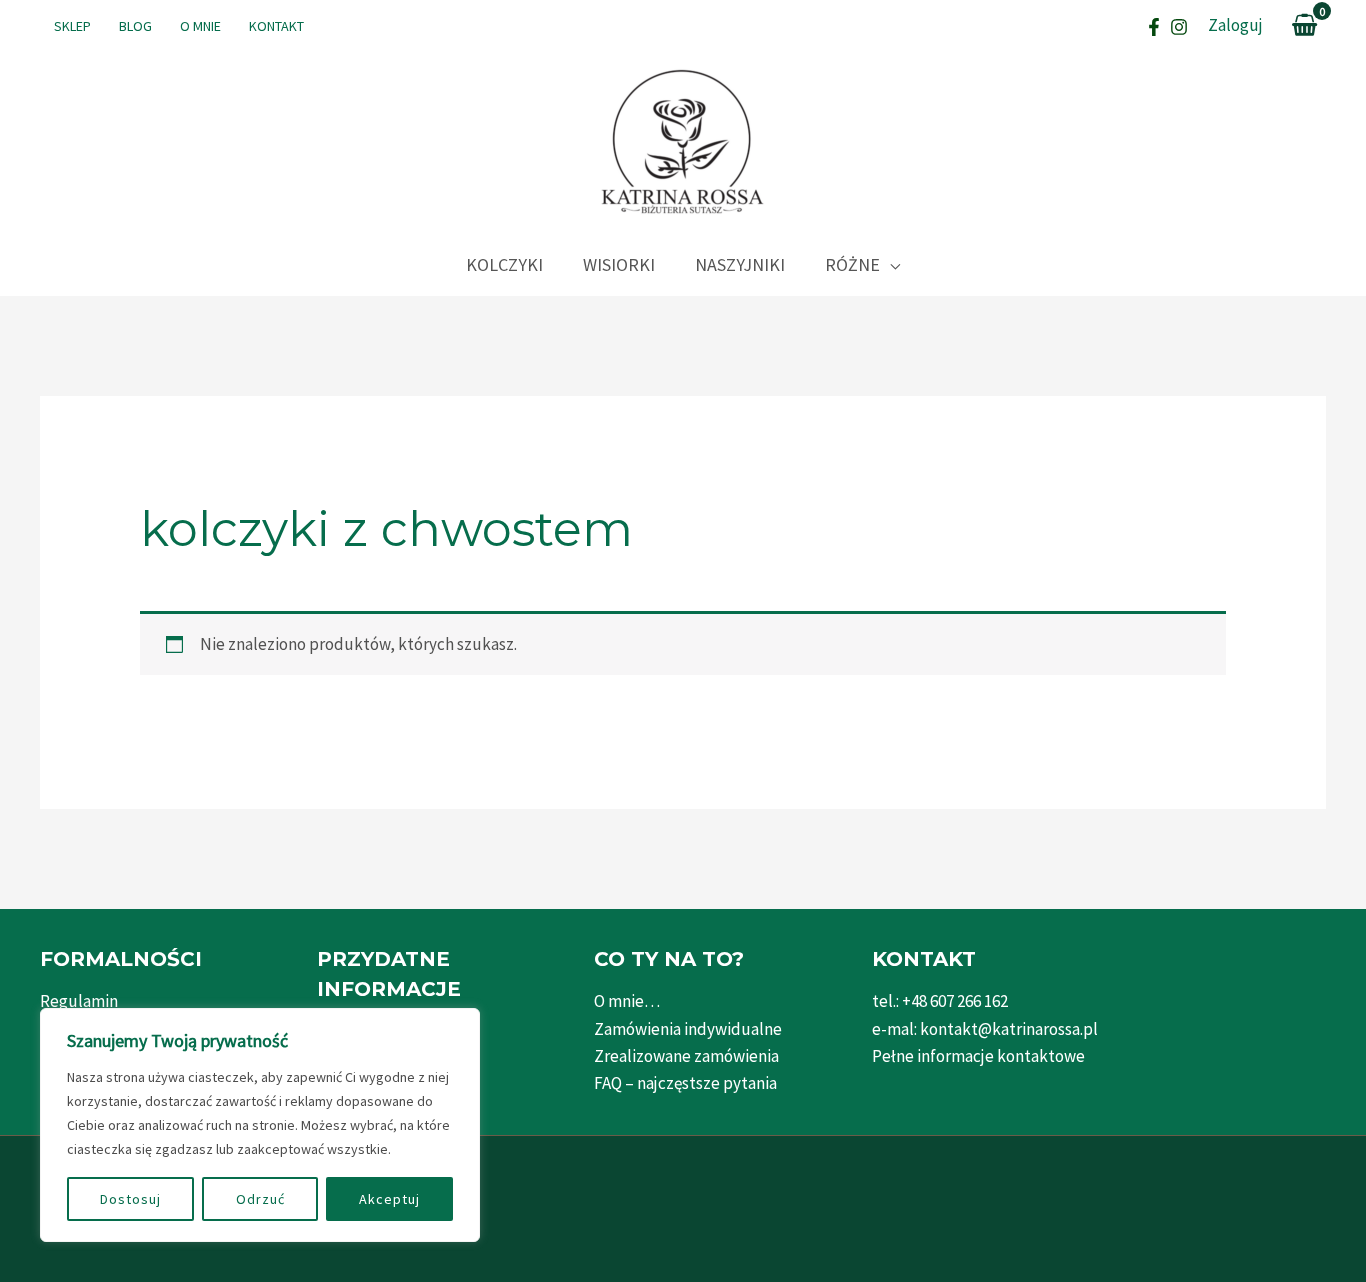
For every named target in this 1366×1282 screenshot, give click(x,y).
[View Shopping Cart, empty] (1304, 26)
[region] (260, 1125)
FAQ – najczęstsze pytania (685, 1083)
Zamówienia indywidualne (688, 1029)
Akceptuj (389, 1199)
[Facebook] (1154, 27)
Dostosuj (130, 1199)
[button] (890, 264)
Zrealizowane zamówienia (686, 1056)
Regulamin (79, 1001)
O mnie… (627, 1001)
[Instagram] (1179, 27)
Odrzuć (260, 1199)
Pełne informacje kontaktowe (978, 1056)
